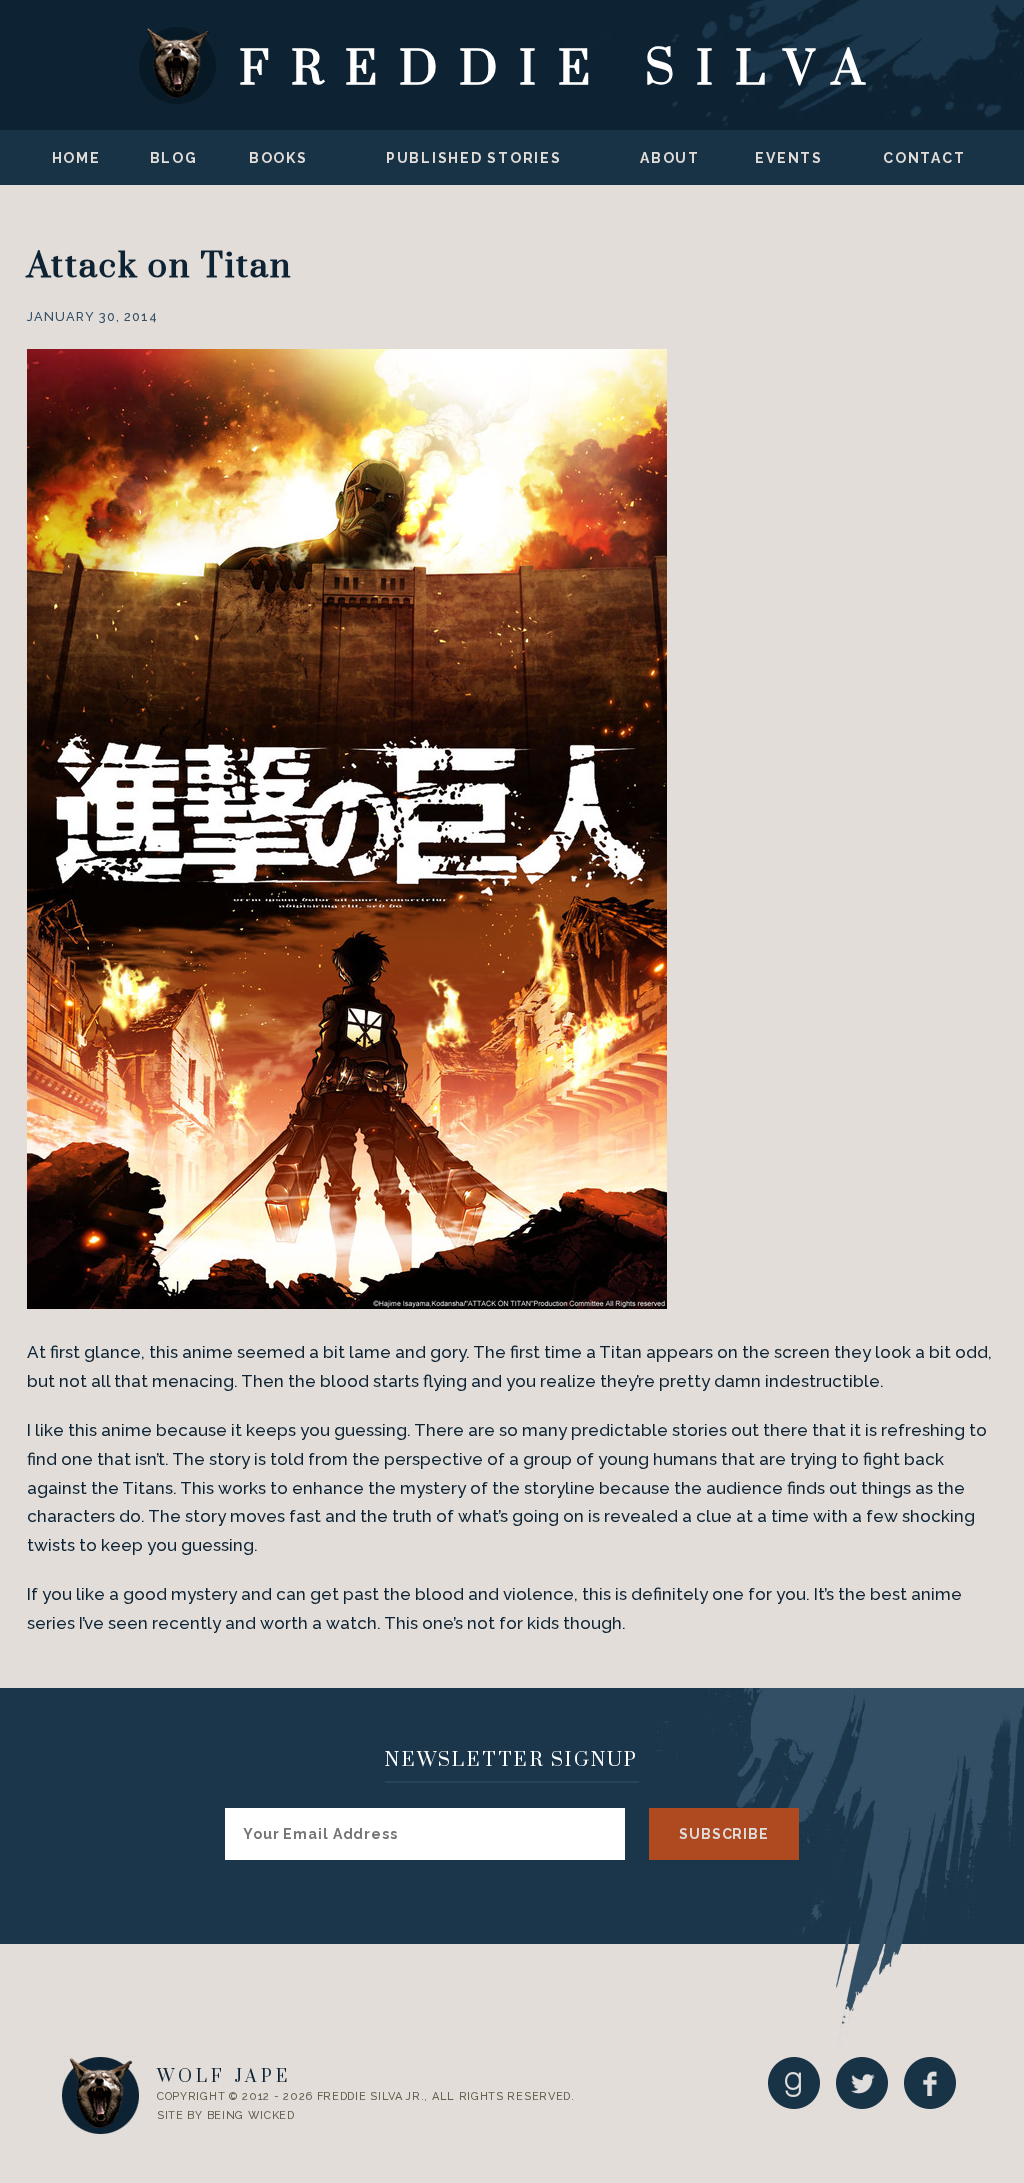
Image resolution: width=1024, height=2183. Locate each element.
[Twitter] (862, 2082)
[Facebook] (930, 2082)
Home (76, 158)
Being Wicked (251, 2115)
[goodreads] (794, 2082)
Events (789, 158)
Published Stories (474, 158)
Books (278, 158)
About (670, 158)
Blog (174, 158)
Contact (924, 158)
